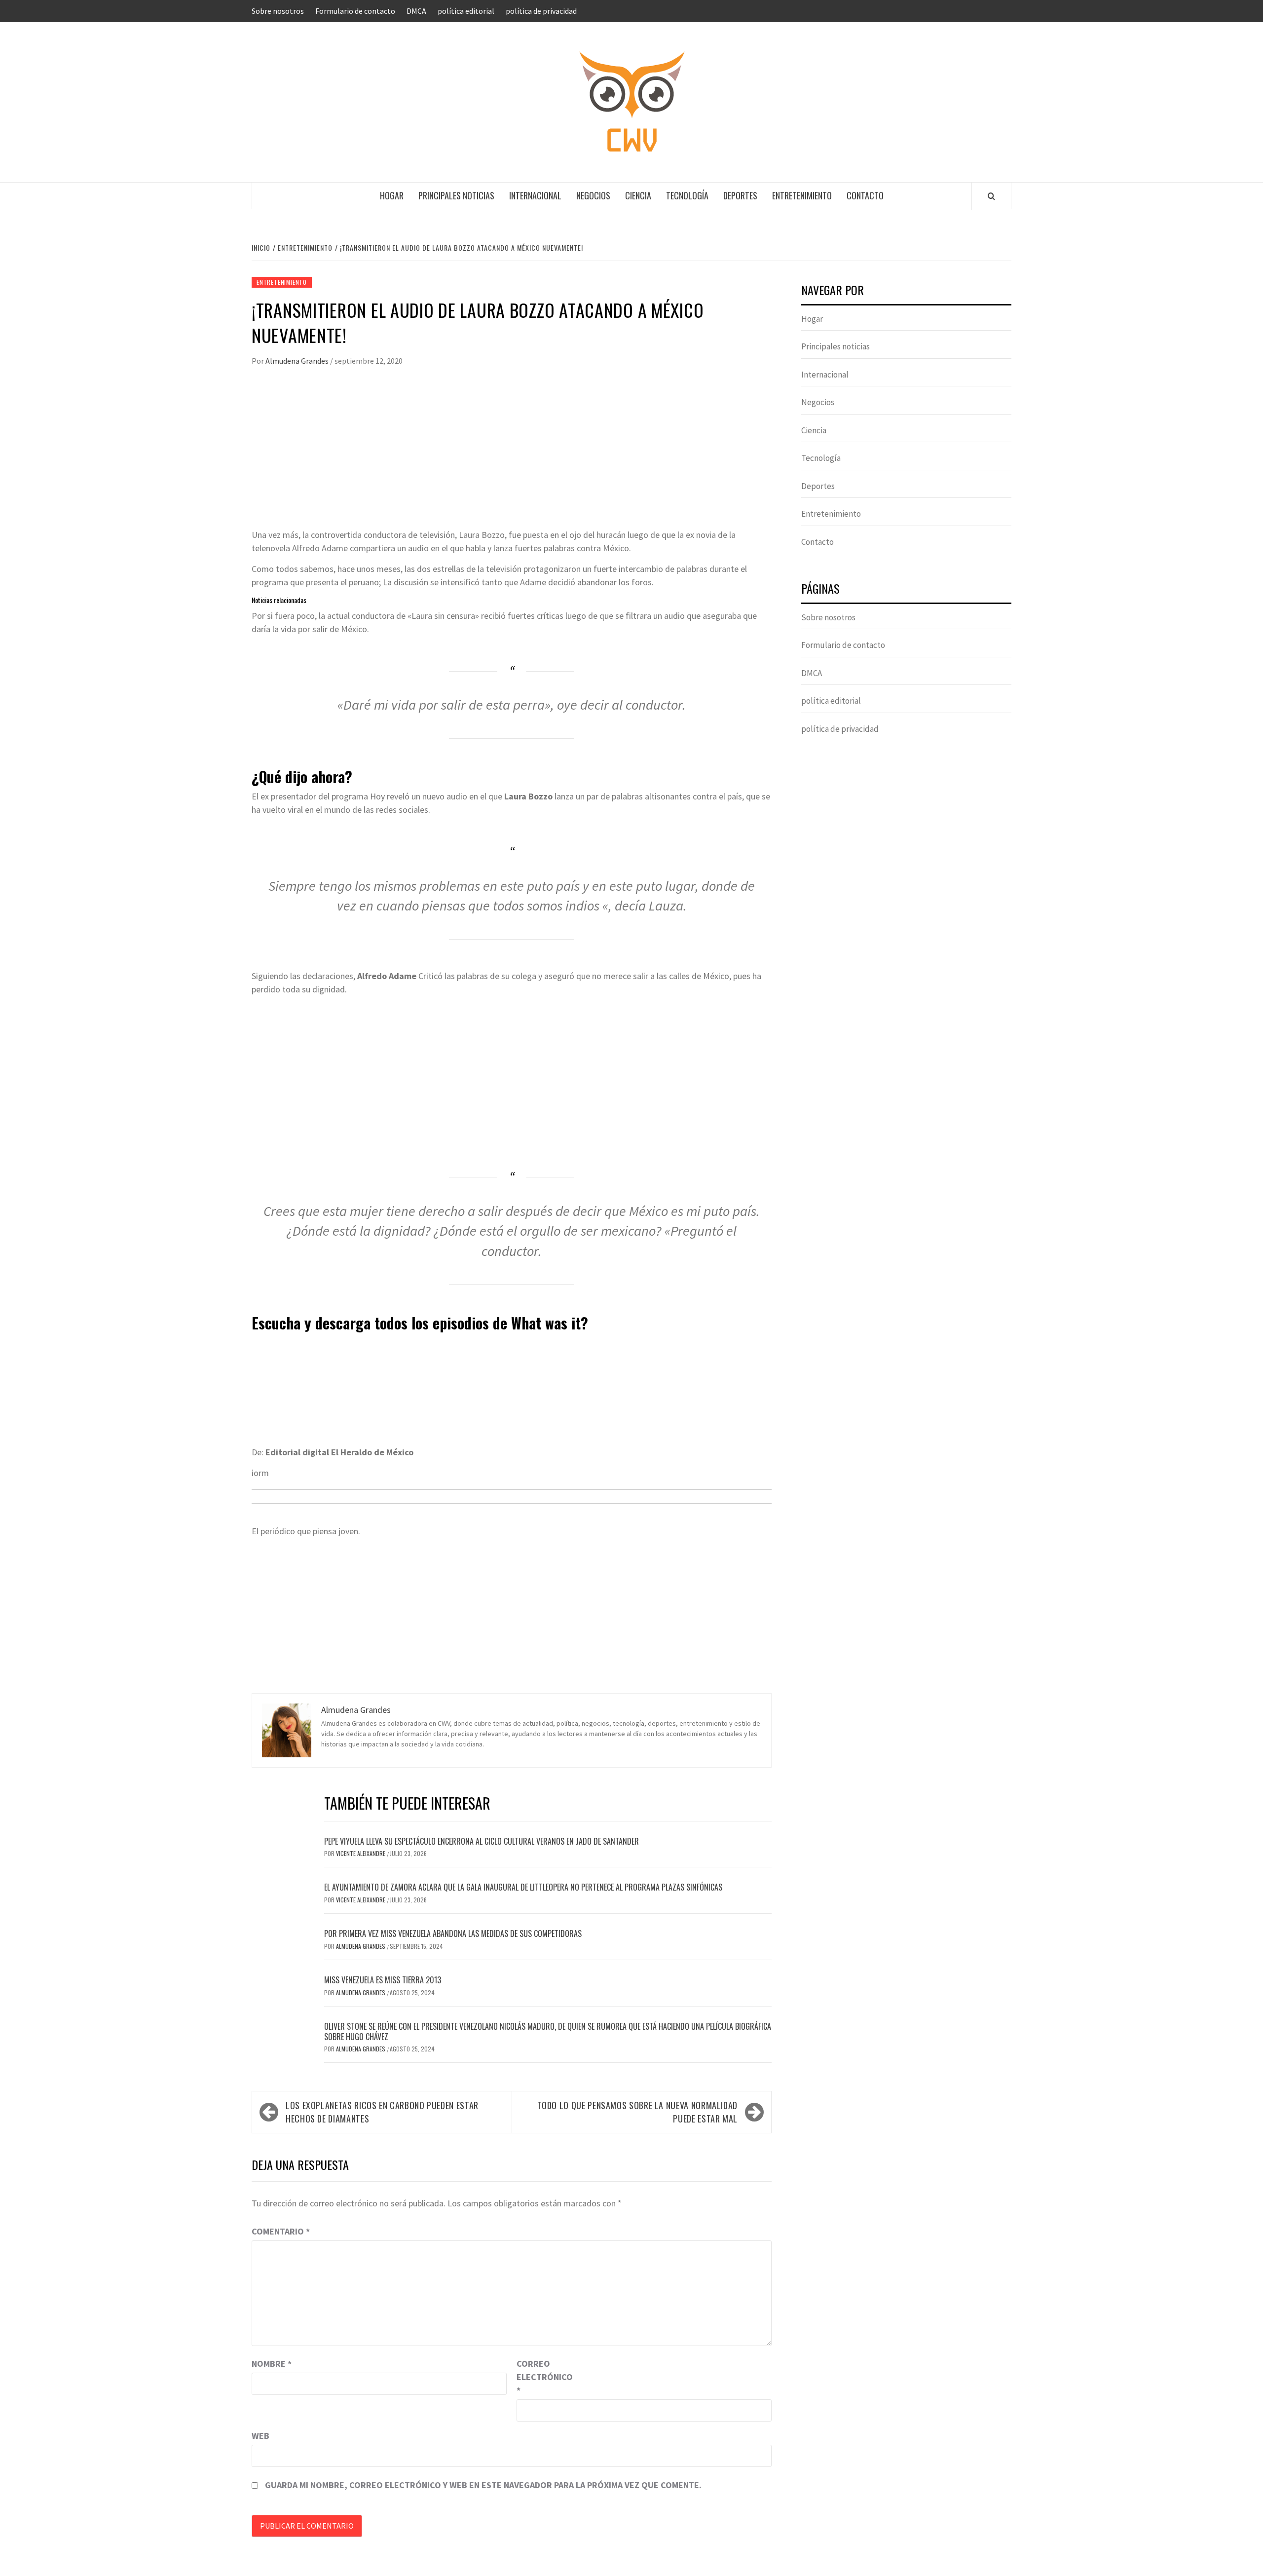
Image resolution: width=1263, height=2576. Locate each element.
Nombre (272, 2364)
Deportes (740, 195)
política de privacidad (541, 11)
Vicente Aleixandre (361, 1853)
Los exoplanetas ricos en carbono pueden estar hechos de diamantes (382, 2112)
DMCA (416, 11)
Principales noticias (456, 195)
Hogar (392, 195)
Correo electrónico (541, 2377)
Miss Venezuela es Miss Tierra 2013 (383, 1980)
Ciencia (638, 195)
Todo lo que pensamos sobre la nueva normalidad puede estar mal (637, 2112)
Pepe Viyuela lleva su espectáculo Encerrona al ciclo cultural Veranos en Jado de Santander (482, 1841)
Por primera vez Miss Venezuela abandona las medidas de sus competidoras (453, 1933)
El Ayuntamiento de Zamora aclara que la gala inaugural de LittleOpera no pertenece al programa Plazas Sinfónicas (523, 1887)
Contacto (865, 195)
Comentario (281, 2231)
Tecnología (687, 195)
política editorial (466, 11)
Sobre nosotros (278, 11)
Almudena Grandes (298, 361)
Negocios (593, 195)
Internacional (535, 195)
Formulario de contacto (355, 11)
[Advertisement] (512, 454)
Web (260, 2436)
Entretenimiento (802, 195)
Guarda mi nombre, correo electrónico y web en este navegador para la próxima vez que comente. (483, 2485)
